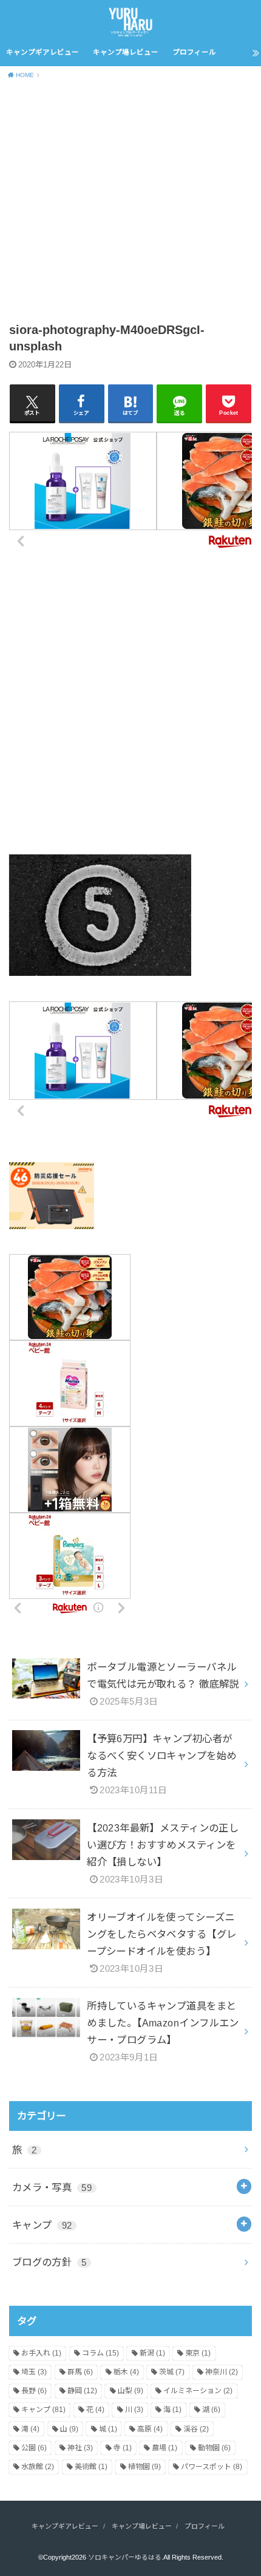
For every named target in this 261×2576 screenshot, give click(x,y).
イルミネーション (198, 2391)
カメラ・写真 (52, 2187)
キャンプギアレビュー (42, 52)
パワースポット (212, 2467)
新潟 (152, 2353)
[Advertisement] (130, 203)
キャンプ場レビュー (126, 52)
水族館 (38, 2467)
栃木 (126, 2372)
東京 (198, 2353)
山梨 (130, 2391)
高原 (150, 2429)
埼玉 (34, 2372)
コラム (100, 2353)
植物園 (144, 2467)
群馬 (80, 2372)
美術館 (91, 2467)
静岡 (82, 2391)
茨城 (172, 2372)
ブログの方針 (49, 2262)
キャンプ (42, 2225)
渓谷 (196, 2429)
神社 (80, 2448)
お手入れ (41, 2353)
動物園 (214, 2448)
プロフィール (194, 52)
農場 (164, 2448)
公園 (34, 2448)
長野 (34, 2391)
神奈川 (222, 2372)
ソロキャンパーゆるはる (125, 2557)
